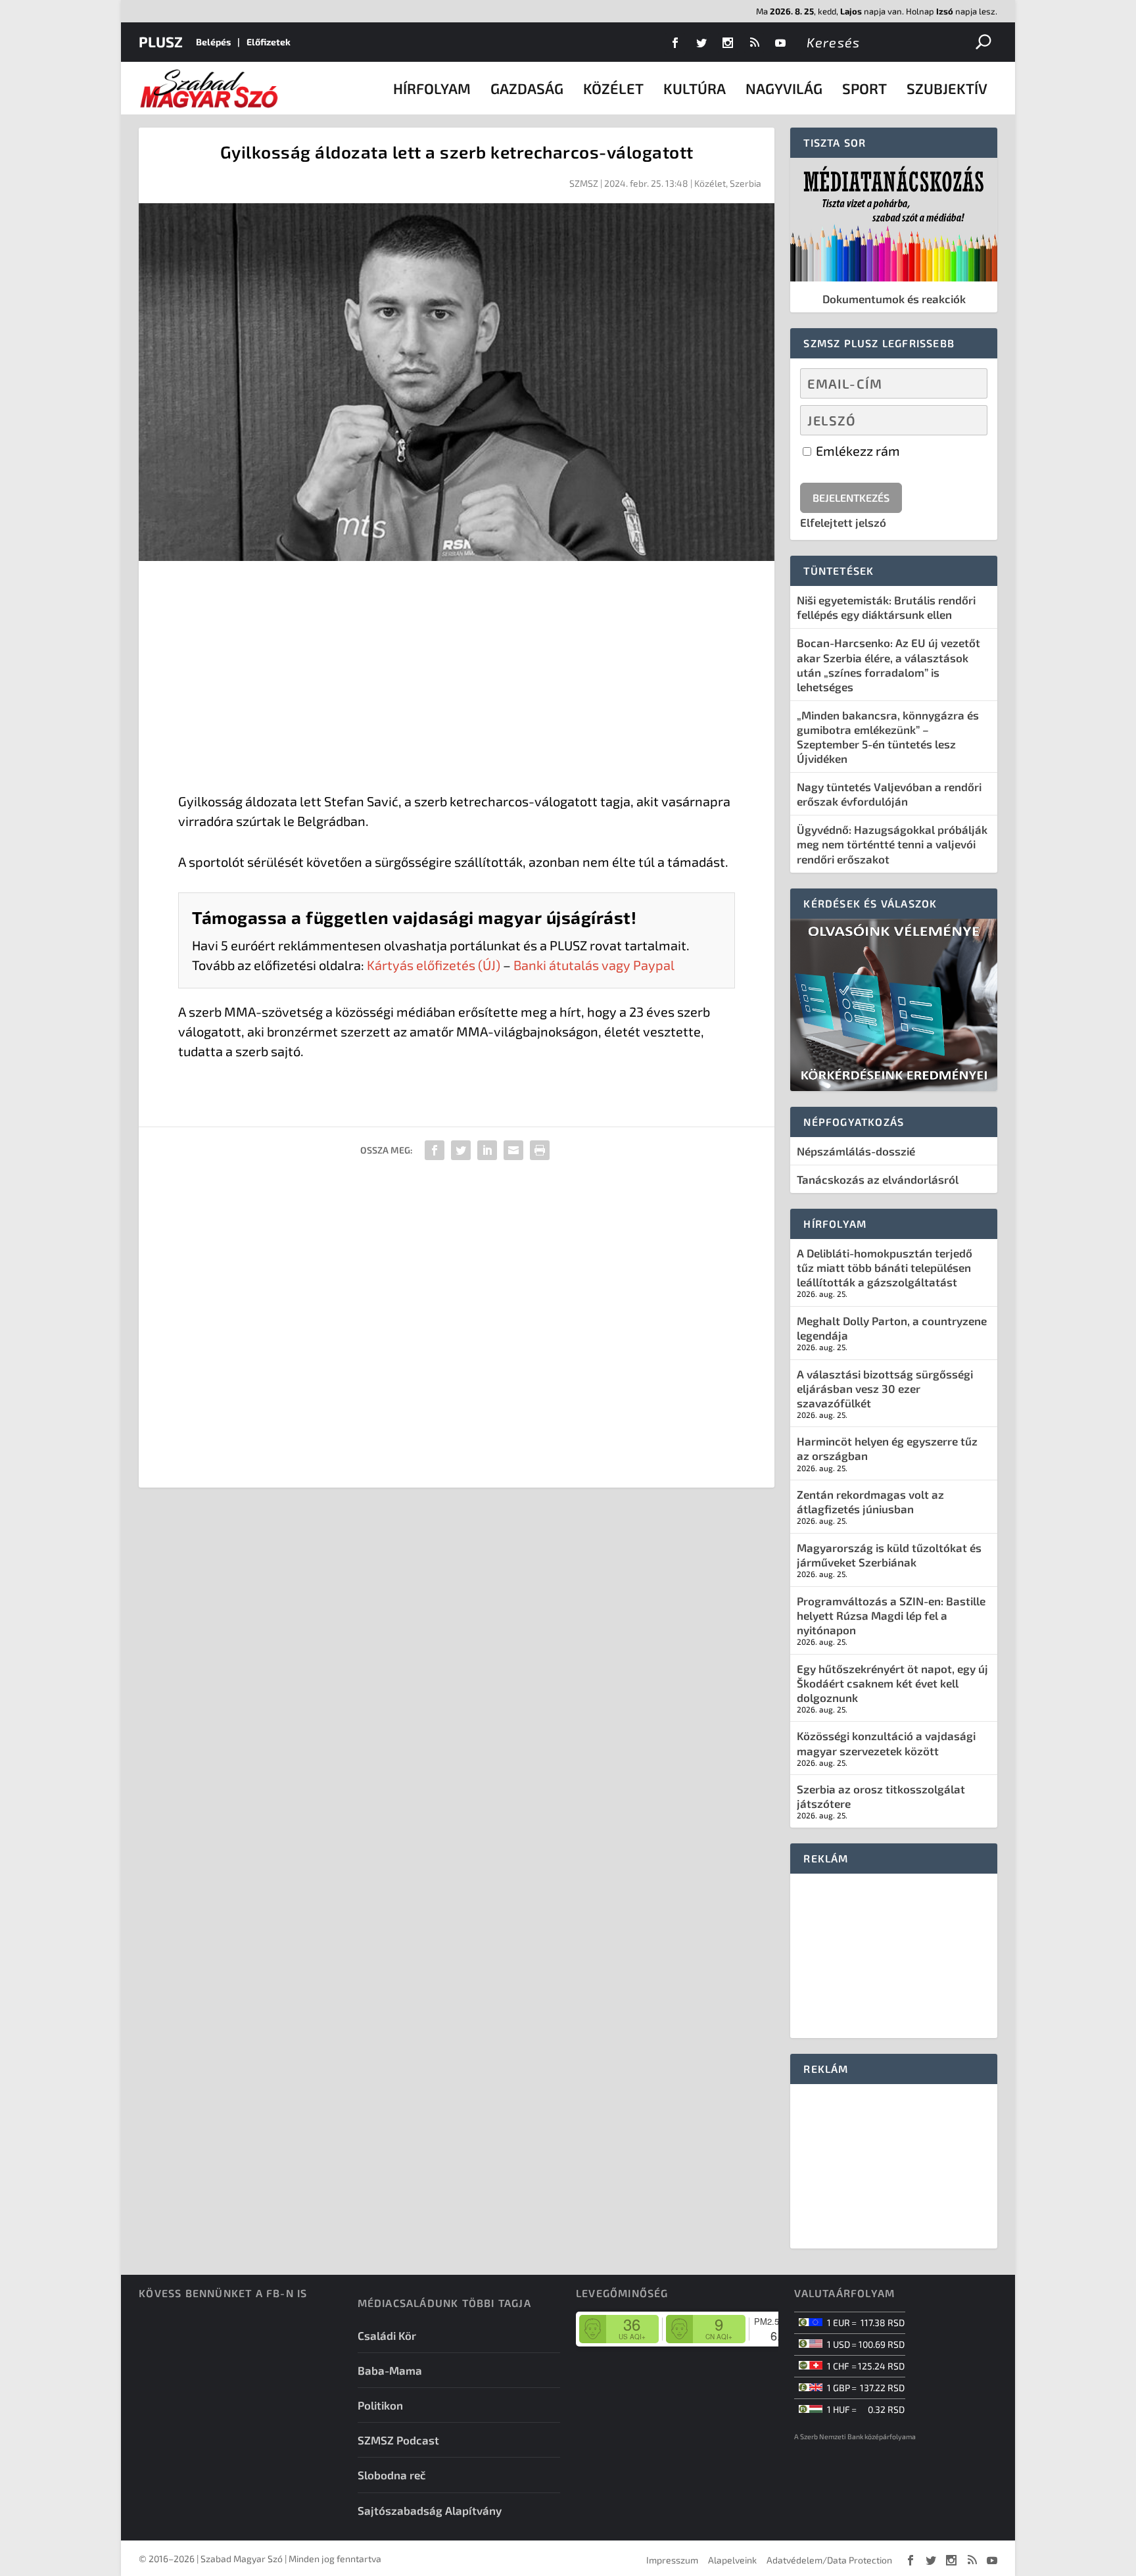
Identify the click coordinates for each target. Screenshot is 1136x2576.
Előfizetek (269, 42)
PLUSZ (161, 41)
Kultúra (695, 88)
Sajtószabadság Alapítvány (430, 2510)
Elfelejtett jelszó (843, 522)
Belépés (213, 42)
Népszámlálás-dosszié (856, 1151)
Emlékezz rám (857, 450)
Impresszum (672, 2560)
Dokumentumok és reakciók (894, 299)
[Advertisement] (457, 679)
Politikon (380, 2405)
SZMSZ (584, 183)
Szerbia (745, 183)
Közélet (613, 88)
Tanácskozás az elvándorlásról (878, 1179)
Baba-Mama (390, 2370)
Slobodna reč (392, 2475)
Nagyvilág (784, 88)
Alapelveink (732, 2560)
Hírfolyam (432, 88)
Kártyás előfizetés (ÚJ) (434, 965)
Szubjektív (947, 88)
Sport (864, 88)
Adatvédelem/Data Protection (829, 2560)
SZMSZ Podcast (398, 2440)
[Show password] (966, 420)
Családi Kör (387, 2335)
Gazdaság (527, 88)
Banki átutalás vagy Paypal (594, 965)
